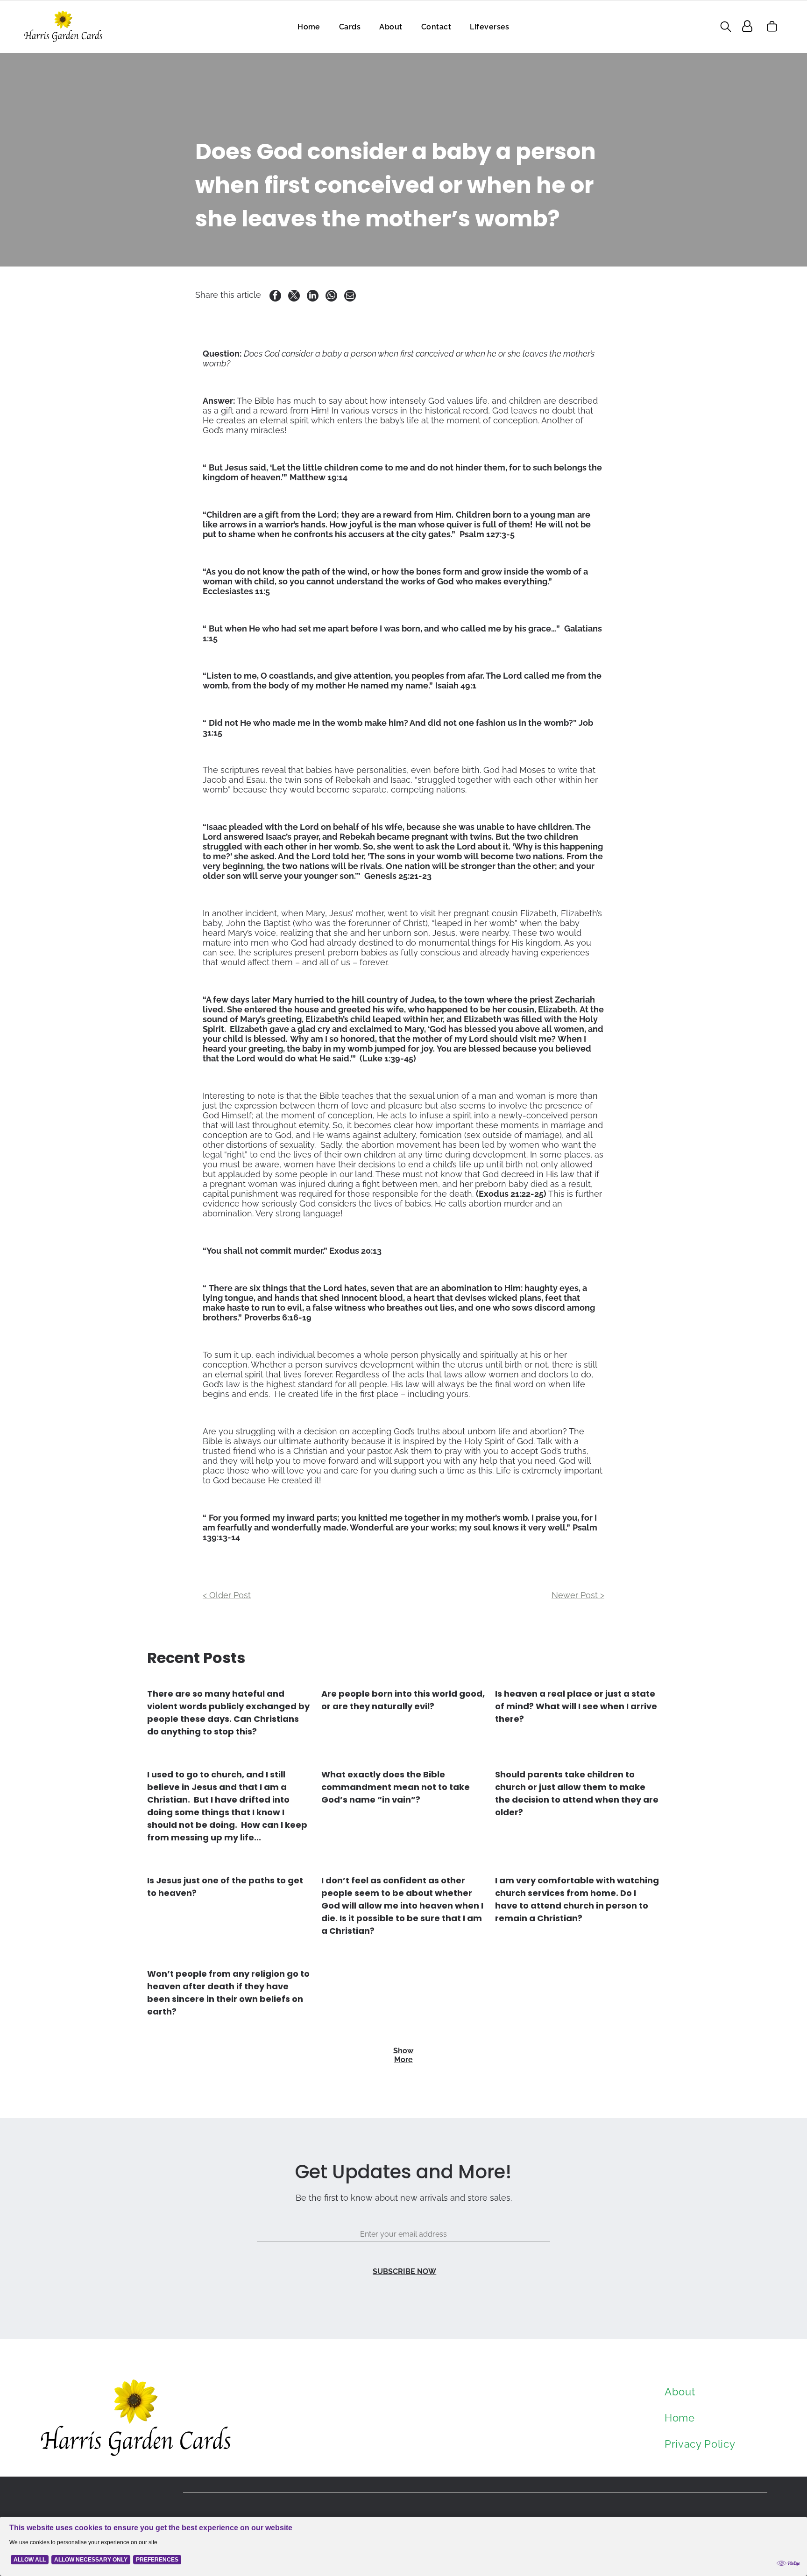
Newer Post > (578, 1595)
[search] (726, 27)
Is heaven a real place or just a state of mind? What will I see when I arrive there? (576, 1706)
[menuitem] (309, 26)
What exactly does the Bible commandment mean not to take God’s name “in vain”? (396, 1787)
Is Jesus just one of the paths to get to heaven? (225, 1887)
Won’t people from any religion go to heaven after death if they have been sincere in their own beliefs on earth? (228, 1993)
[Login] (747, 26)
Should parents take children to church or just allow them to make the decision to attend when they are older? (577, 1793)
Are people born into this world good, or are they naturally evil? (403, 1700)
